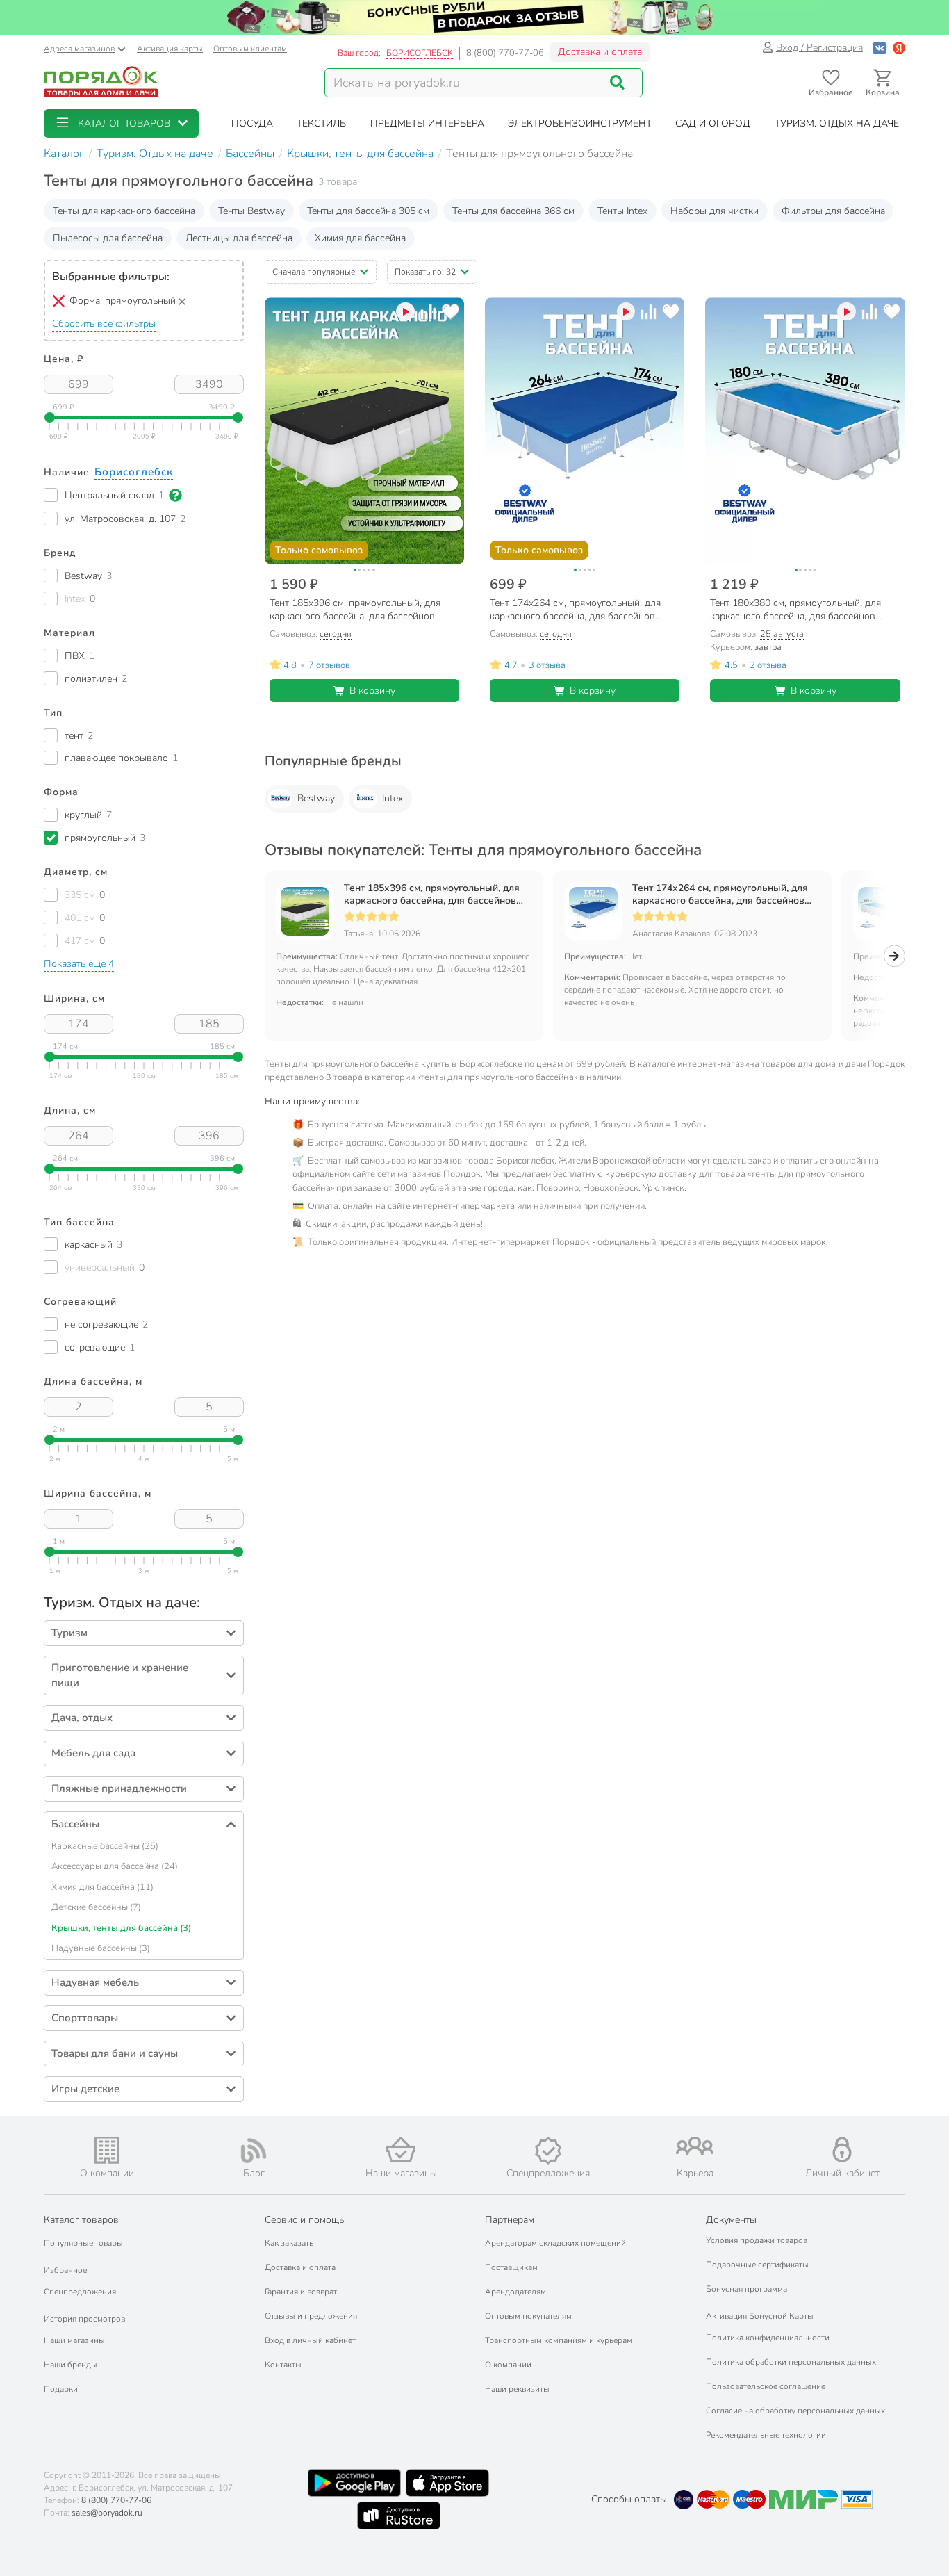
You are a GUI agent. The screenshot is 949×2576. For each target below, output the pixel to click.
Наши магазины (74, 2340)
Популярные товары (83, 2243)
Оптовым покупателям (528, 2316)
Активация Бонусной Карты (760, 2316)
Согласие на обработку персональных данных (795, 2411)
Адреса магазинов (79, 49)
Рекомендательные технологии (766, 2435)
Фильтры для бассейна (833, 211)
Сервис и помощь (304, 2220)
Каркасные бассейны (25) (105, 1846)
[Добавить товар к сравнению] (428, 312)
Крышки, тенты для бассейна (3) (121, 1928)
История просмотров (84, 2319)
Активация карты (170, 49)
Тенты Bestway (251, 211)
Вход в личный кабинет (310, 2340)
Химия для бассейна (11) (102, 1887)
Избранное (65, 2270)
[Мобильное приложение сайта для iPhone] (447, 2483)
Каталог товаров (81, 2220)
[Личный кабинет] (842, 2150)
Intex (393, 798)
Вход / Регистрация (819, 48)
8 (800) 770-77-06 (505, 53)
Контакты (283, 2365)
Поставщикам (511, 2267)
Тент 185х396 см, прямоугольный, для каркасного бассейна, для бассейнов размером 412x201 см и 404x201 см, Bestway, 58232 (432, 895)
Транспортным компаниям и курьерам (559, 2340)
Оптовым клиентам (250, 49)
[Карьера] (695, 2146)
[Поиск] (618, 83)
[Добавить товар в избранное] (451, 312)
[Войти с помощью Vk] (880, 48)
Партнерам (510, 2220)
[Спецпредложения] (548, 2151)
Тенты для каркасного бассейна (124, 211)
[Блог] (254, 2151)
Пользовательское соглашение (766, 2386)
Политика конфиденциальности (768, 2338)
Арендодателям (515, 2292)
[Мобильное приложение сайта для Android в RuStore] (399, 2516)
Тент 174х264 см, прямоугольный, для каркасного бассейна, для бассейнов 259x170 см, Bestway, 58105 (720, 895)
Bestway (316, 798)
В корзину (372, 691)
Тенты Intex (622, 211)
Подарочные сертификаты (757, 2265)
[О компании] (107, 2150)
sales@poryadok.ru (107, 2513)
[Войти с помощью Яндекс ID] (899, 48)
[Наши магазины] (401, 2150)
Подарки (61, 2389)
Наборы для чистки (715, 211)
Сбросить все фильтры (104, 324)
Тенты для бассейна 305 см (368, 211)
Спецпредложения (80, 2292)
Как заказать (289, 2243)
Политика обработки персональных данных (791, 2362)
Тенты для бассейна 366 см (513, 211)
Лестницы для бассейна (239, 238)
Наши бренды (71, 2365)
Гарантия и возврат (301, 2292)
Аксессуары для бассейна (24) (115, 1866)
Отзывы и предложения (311, 2316)
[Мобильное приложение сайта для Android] (354, 2483)
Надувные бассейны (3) (101, 1948)
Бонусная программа (746, 2289)
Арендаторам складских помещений (555, 2243)
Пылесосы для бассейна (108, 238)
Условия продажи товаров (757, 2240)
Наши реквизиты (517, 2389)
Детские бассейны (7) (96, 1907)
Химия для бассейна (360, 238)
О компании (508, 2365)
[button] (121, 123)
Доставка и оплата (600, 52)
